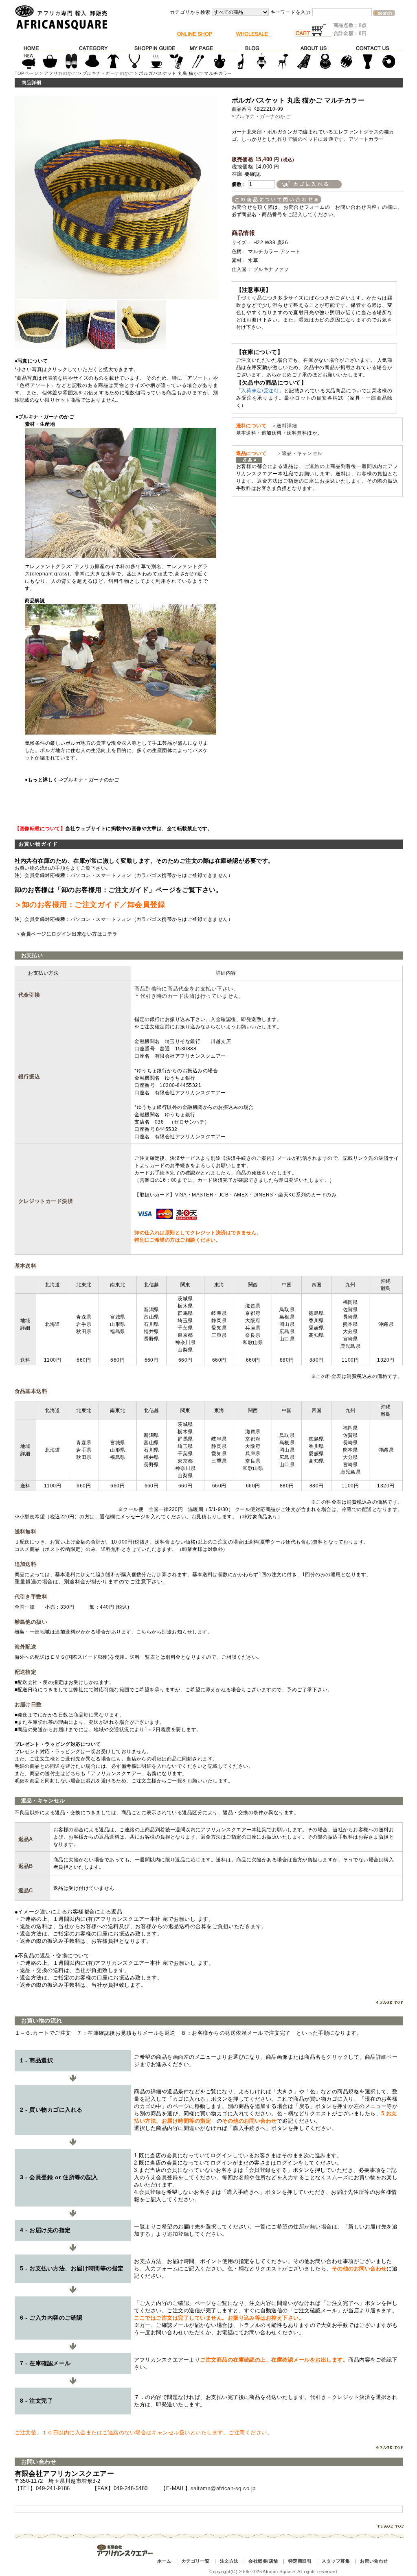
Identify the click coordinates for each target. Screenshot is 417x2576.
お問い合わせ (374, 2561)
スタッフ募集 (336, 2561)
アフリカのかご (60, 73)
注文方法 (229, 2561)
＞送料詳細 (284, 426)
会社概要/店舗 (263, 2561)
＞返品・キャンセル (297, 453)
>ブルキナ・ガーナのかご (261, 116)
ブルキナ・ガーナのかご (108, 73)
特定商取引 (300, 2561)
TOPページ (27, 73)
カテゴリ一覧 (196, 2561)
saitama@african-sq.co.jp (223, 2488)
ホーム (164, 2561)
